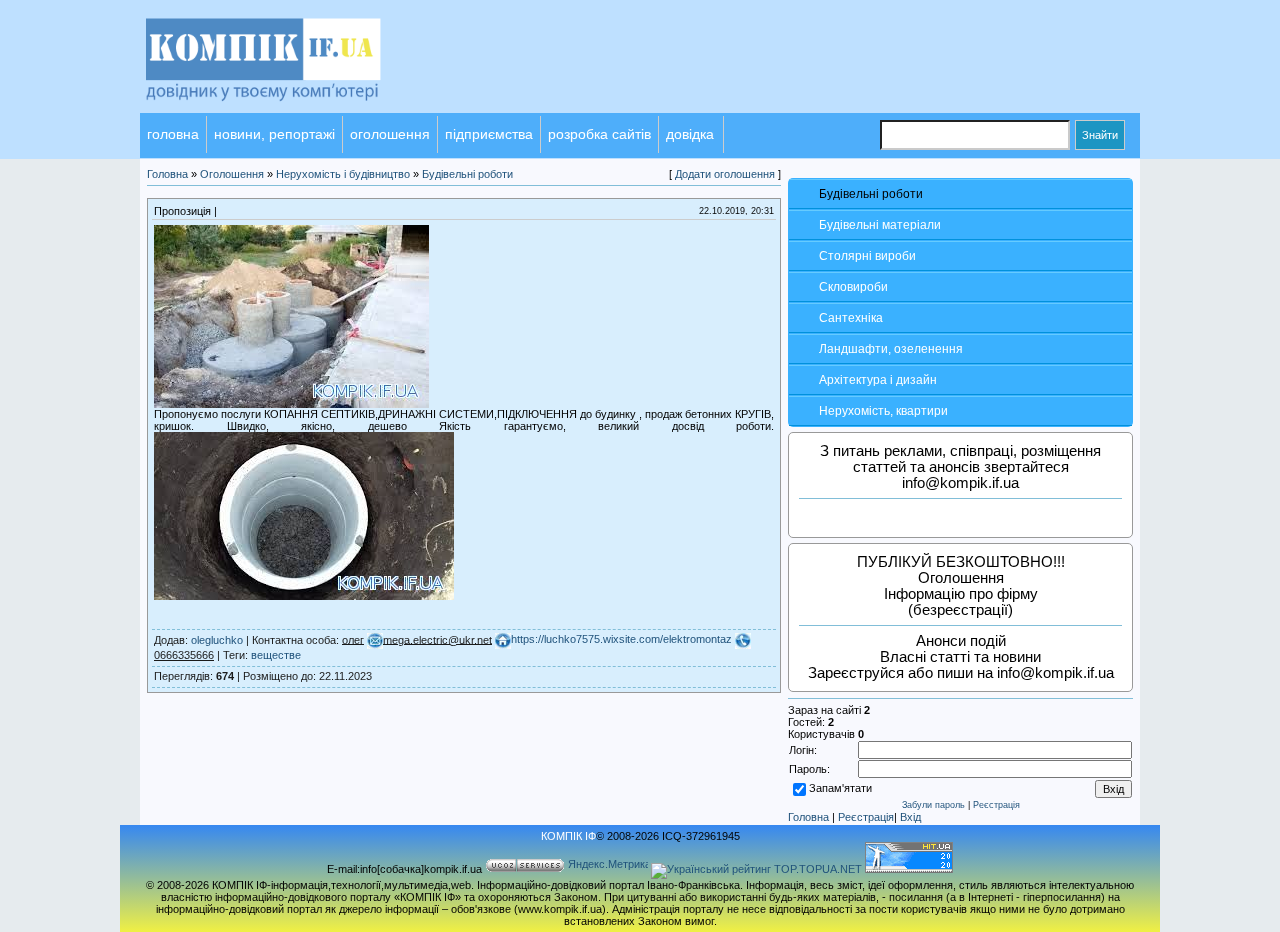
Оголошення (232, 174)
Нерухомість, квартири (883, 411)
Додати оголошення (725, 174)
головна (173, 134)
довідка (690, 134)
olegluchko (217, 639)
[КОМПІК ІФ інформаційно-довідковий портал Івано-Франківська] (290, 109)
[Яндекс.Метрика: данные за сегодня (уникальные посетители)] (608, 865)
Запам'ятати (840, 788)
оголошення (390, 134)
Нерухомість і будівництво (343, 174)
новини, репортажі (274, 134)
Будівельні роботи (871, 194)
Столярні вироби (867, 256)
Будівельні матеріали (880, 225)
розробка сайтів (599, 134)
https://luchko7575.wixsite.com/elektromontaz (621, 639)
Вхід (910, 817)
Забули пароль (933, 805)
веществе (276, 655)
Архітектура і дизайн (878, 380)
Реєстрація (996, 805)
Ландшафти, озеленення (891, 349)
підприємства (489, 134)
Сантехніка (851, 318)
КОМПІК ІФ (568, 836)
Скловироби (853, 287)
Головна (808, 817)
